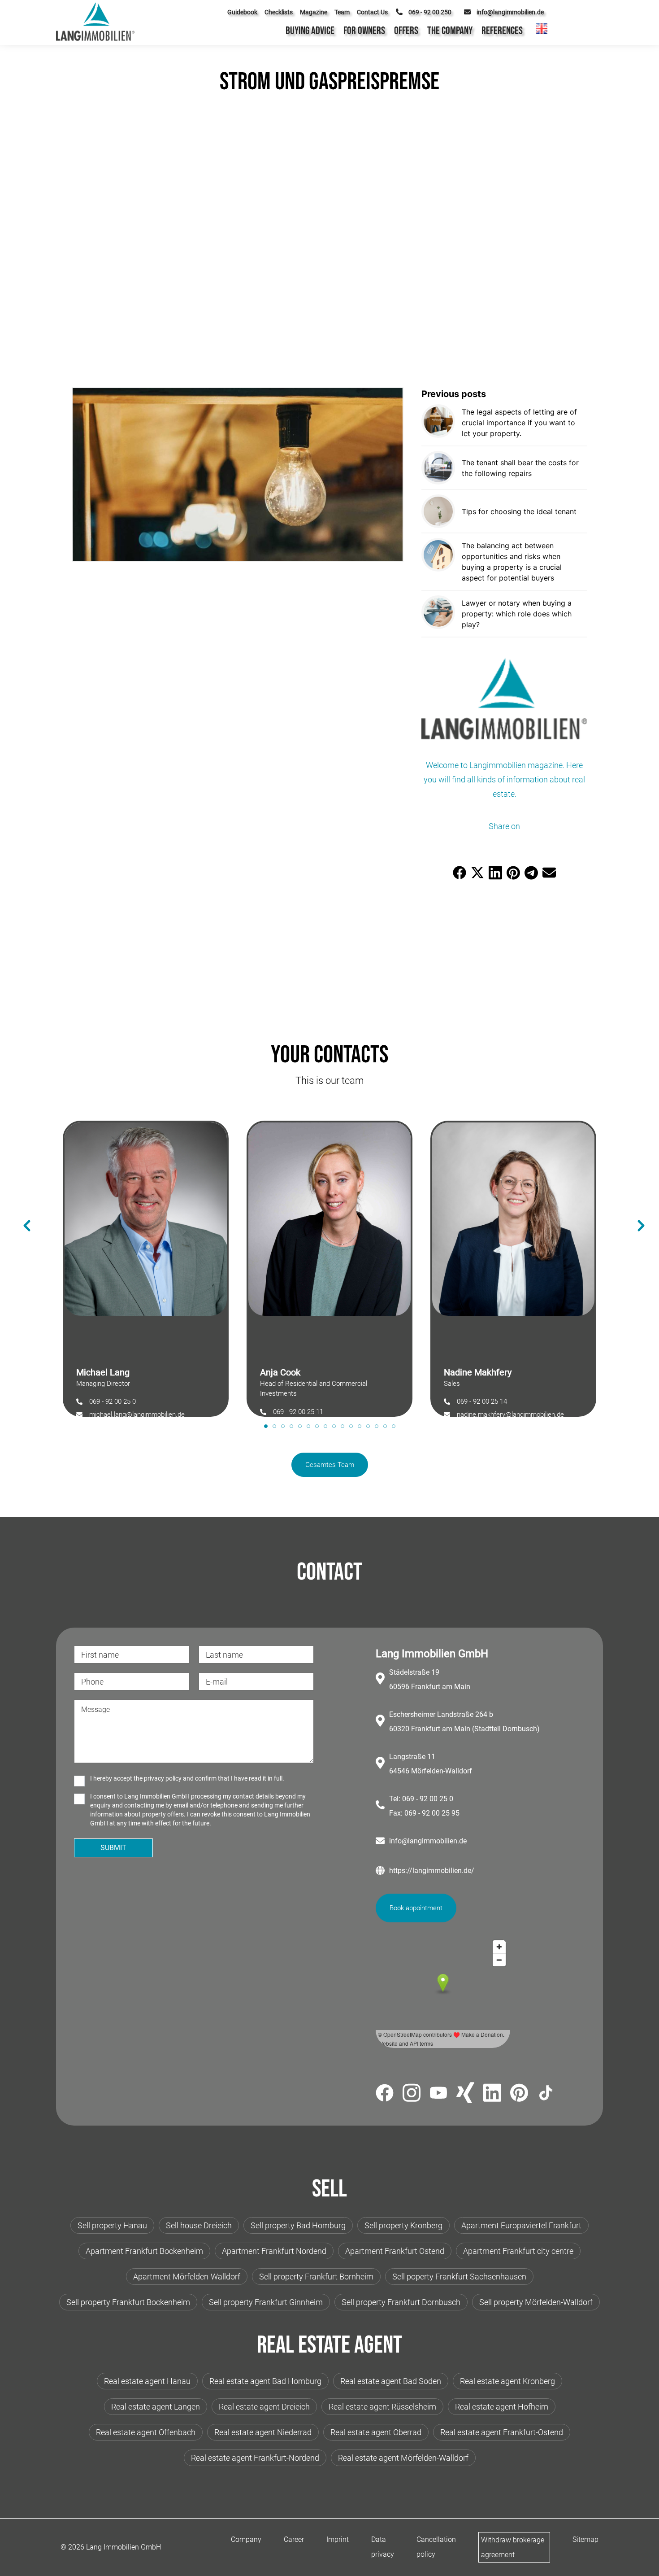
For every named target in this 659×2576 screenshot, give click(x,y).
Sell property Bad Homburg (298, 2225)
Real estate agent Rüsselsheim (382, 2407)
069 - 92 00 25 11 (298, 1412)
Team (342, 12)
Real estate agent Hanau (147, 2381)
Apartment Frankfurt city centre (518, 2251)
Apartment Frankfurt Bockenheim (144, 2251)
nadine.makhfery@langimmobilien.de (510, 1415)
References (502, 31)
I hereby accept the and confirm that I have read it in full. (187, 1778)
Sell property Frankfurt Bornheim (316, 2277)
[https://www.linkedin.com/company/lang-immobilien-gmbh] (492, 2094)
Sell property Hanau (112, 2225)
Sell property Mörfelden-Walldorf (536, 2302)
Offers (406, 31)
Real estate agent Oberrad (376, 2432)
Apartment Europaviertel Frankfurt (521, 2225)
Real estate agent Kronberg (507, 2381)
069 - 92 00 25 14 (482, 1402)
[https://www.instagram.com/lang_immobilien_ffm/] (412, 2094)
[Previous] (22, 1212)
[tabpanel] (146, 1264)
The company (450, 31)
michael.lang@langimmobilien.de (137, 1415)
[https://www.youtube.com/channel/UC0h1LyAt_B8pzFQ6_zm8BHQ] (438, 2094)
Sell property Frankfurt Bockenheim (128, 2302)
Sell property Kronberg (403, 2225)
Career (294, 2539)
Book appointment (416, 1908)
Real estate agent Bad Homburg (265, 2381)
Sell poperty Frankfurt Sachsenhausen (459, 2277)
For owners (364, 31)
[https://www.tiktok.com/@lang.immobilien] (546, 2094)
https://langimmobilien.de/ (432, 1871)
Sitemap (585, 2539)
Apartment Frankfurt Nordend (274, 2251)
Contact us (372, 12)
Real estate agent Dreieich (264, 2407)
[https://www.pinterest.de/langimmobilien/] (519, 2094)
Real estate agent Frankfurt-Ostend (502, 2432)
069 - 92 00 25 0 (113, 1402)
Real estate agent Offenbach (146, 2432)
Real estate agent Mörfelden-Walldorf (403, 2458)
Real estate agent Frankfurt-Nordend (255, 2458)
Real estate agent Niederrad (263, 2432)
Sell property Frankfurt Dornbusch (401, 2302)
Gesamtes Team (330, 1465)
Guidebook (242, 12)
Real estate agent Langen (156, 2407)
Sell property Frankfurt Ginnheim (266, 2302)
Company (246, 2539)
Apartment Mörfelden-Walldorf (187, 2277)
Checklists (279, 12)
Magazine (314, 12)
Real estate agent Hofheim (502, 2407)
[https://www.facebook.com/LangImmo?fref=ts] (385, 2094)
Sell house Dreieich (199, 2225)
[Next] (637, 1212)
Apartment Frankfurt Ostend (395, 2251)
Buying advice (310, 31)
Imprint (338, 2539)
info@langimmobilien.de (428, 1841)
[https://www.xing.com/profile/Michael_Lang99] (465, 2094)
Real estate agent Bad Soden (391, 2381)
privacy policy (163, 1778)
